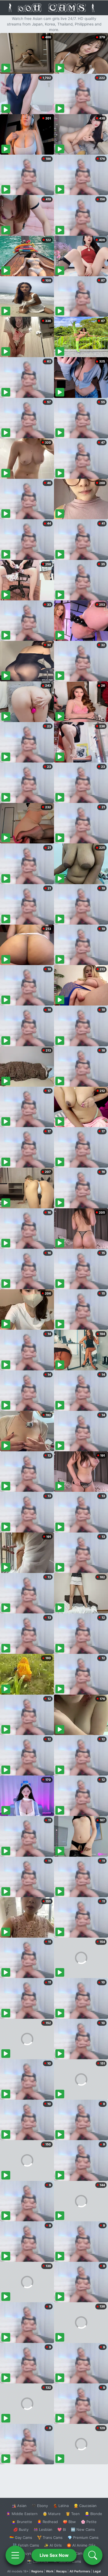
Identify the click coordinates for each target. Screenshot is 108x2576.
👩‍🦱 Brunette (22, 2522)
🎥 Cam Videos (83, 2553)
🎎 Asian (19, 2506)
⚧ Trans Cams (50, 2537)
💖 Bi (62, 2529)
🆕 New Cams (83, 2529)
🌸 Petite (89, 2522)
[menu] (15, 2555)
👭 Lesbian (43, 2529)
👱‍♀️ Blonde (93, 2514)
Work (50, 2571)
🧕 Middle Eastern (22, 2514)
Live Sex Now (54, 2555)
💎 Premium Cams (83, 2537)
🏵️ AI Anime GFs (81, 2545)
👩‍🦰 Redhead (47, 2522)
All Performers (80, 2571)
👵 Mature (52, 2514)
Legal (97, 2571)
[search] (93, 2555)
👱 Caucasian (85, 2506)
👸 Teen (73, 2514)
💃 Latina (61, 2506)
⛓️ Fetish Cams (26, 2545)
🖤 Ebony (40, 2506)
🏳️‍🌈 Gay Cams (21, 2537)
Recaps (61, 2571)
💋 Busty (21, 2529)
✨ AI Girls (53, 2545)
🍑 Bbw (69, 2522)
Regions (37, 2571)
